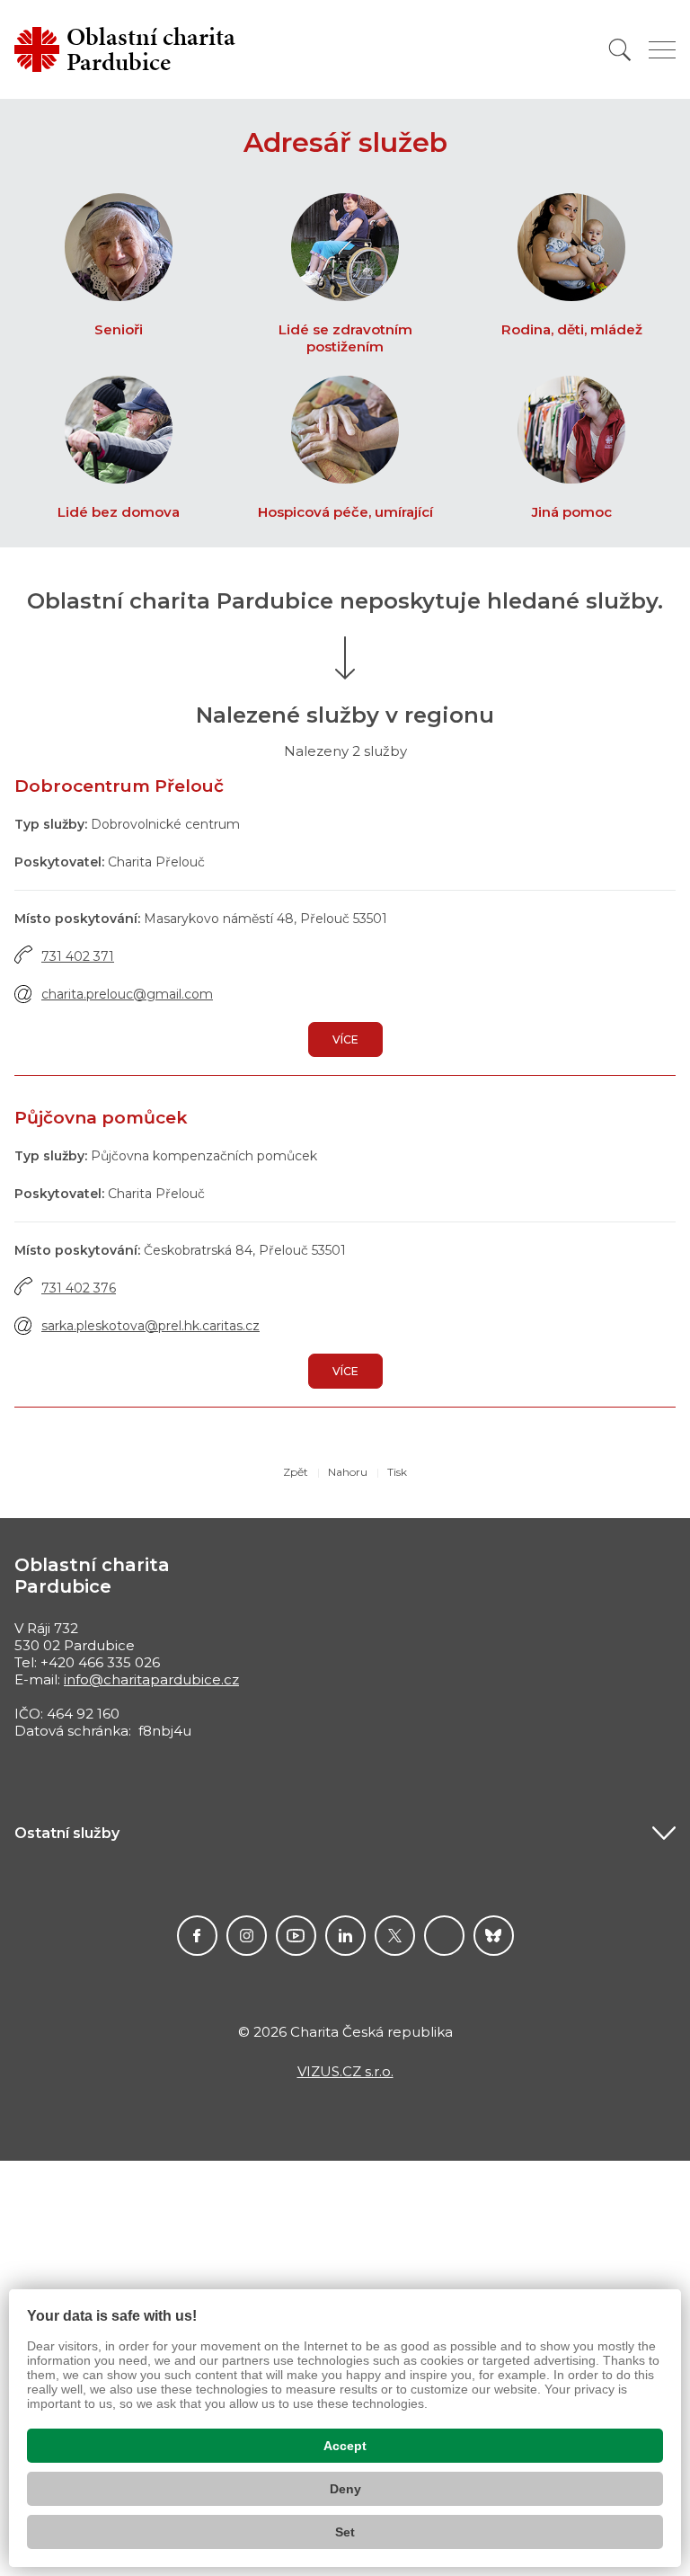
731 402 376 (79, 1288)
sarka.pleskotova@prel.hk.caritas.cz (150, 1326)
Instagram (247, 1936)
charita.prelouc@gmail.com (127, 994)
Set (345, 2532)
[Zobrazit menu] (662, 50)
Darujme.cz (494, 1936)
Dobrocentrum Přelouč (119, 786)
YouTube (296, 1936)
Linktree (444, 1936)
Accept (345, 2446)
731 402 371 (78, 956)
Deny (345, 2489)
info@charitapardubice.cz (151, 1679)
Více (345, 1039)
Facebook (197, 1936)
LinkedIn (345, 1936)
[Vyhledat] (620, 50)
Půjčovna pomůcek (101, 1118)
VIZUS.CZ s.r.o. (345, 2071)
